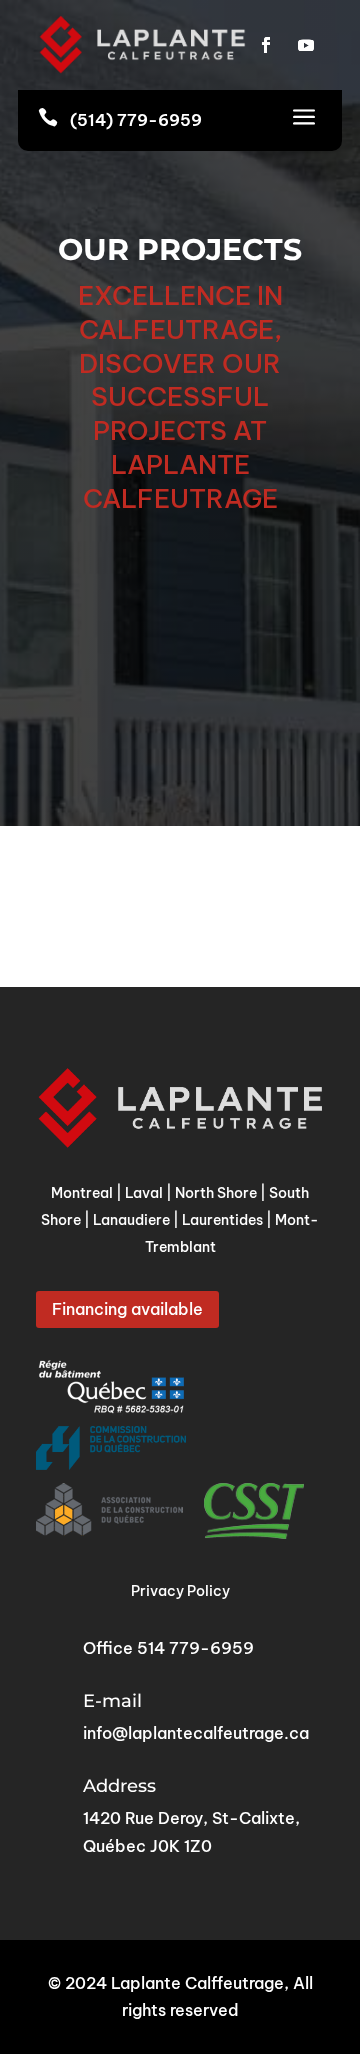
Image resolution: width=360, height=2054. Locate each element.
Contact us (180, 620)
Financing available (127, 1309)
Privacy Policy (180, 1591)
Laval (144, 1193)
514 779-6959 (195, 1648)
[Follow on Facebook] (266, 45)
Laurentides (222, 1220)
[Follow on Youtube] (306, 45)
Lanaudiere (131, 1220)
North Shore (216, 1193)
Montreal (82, 1193)
